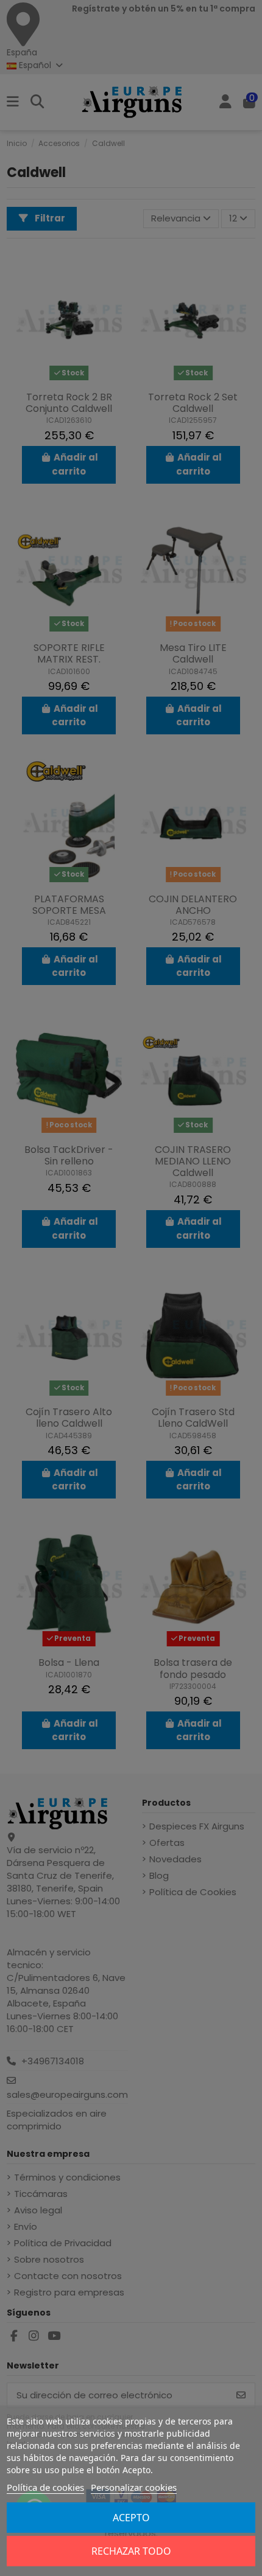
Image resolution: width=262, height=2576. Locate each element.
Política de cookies (45, 2487)
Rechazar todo (131, 2551)
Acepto (131, 2518)
